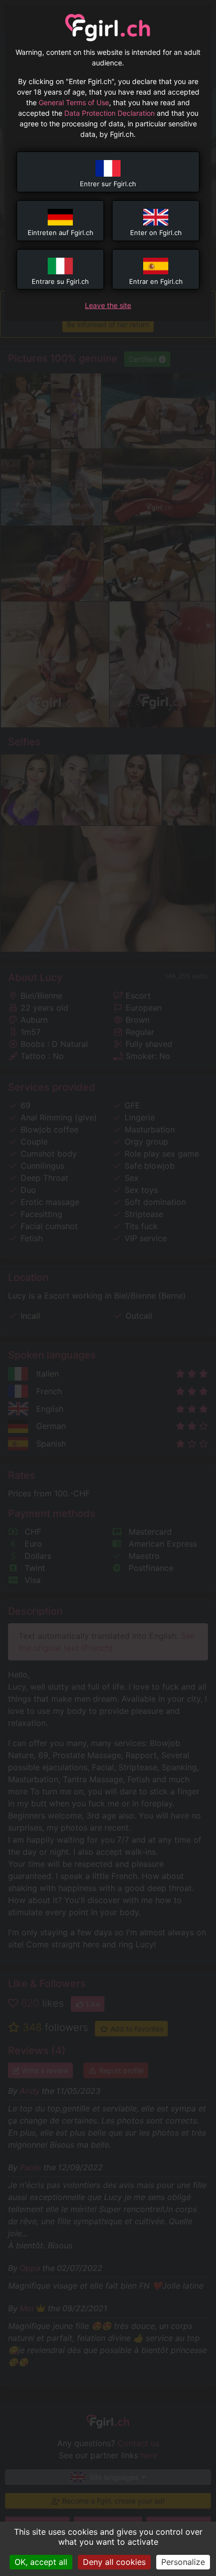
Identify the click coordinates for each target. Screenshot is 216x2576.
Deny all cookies (114, 2562)
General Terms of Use (74, 102)
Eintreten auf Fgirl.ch (61, 233)
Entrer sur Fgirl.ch (108, 184)
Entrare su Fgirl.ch (60, 281)
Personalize (183, 2562)
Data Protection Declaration (110, 113)
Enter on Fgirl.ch (156, 233)
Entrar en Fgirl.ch (156, 281)
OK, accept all (41, 2562)
